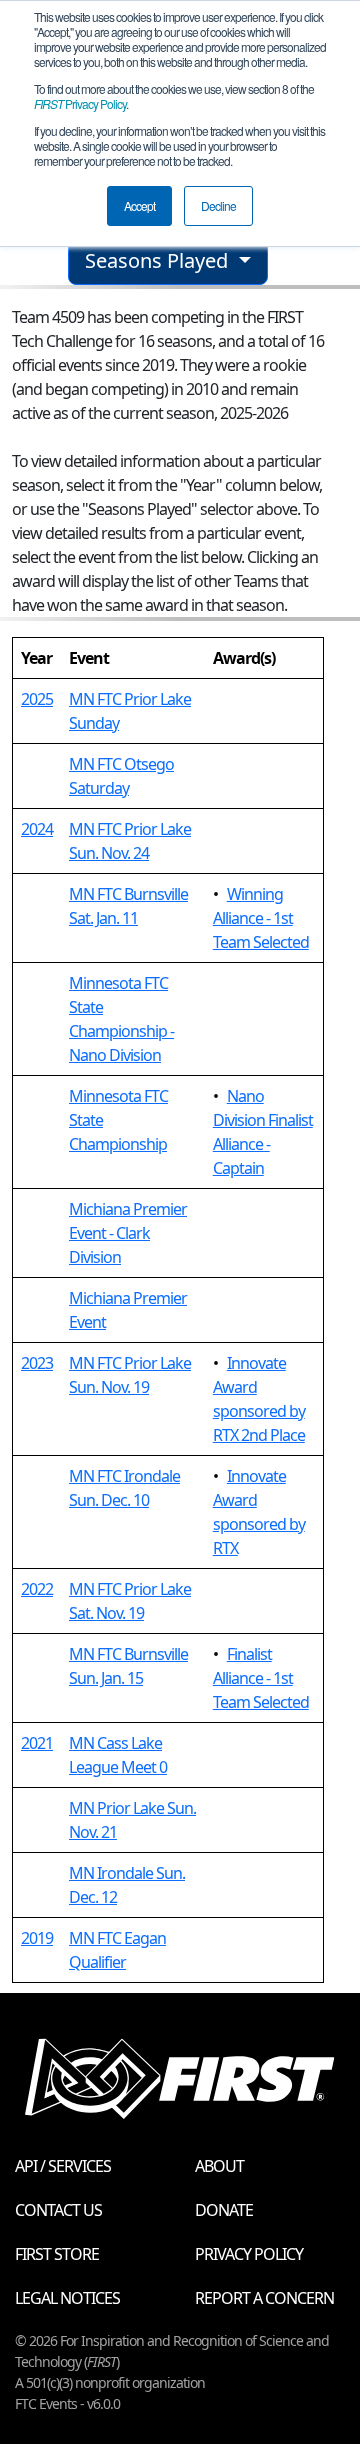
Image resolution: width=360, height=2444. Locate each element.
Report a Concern (264, 2298)
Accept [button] (139, 205)
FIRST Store (57, 2254)
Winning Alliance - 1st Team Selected (261, 918)
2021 (37, 1743)
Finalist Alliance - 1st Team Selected (261, 1678)
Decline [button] (218, 205)
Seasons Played (159, 260)
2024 (37, 829)
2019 (37, 1938)
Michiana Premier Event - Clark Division (128, 1233)
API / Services (63, 2166)
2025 (37, 699)
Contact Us (58, 2210)
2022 (37, 1589)
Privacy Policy (80, 103)
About (219, 2166)
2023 (37, 1363)
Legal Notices (67, 2298)
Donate (224, 2210)
